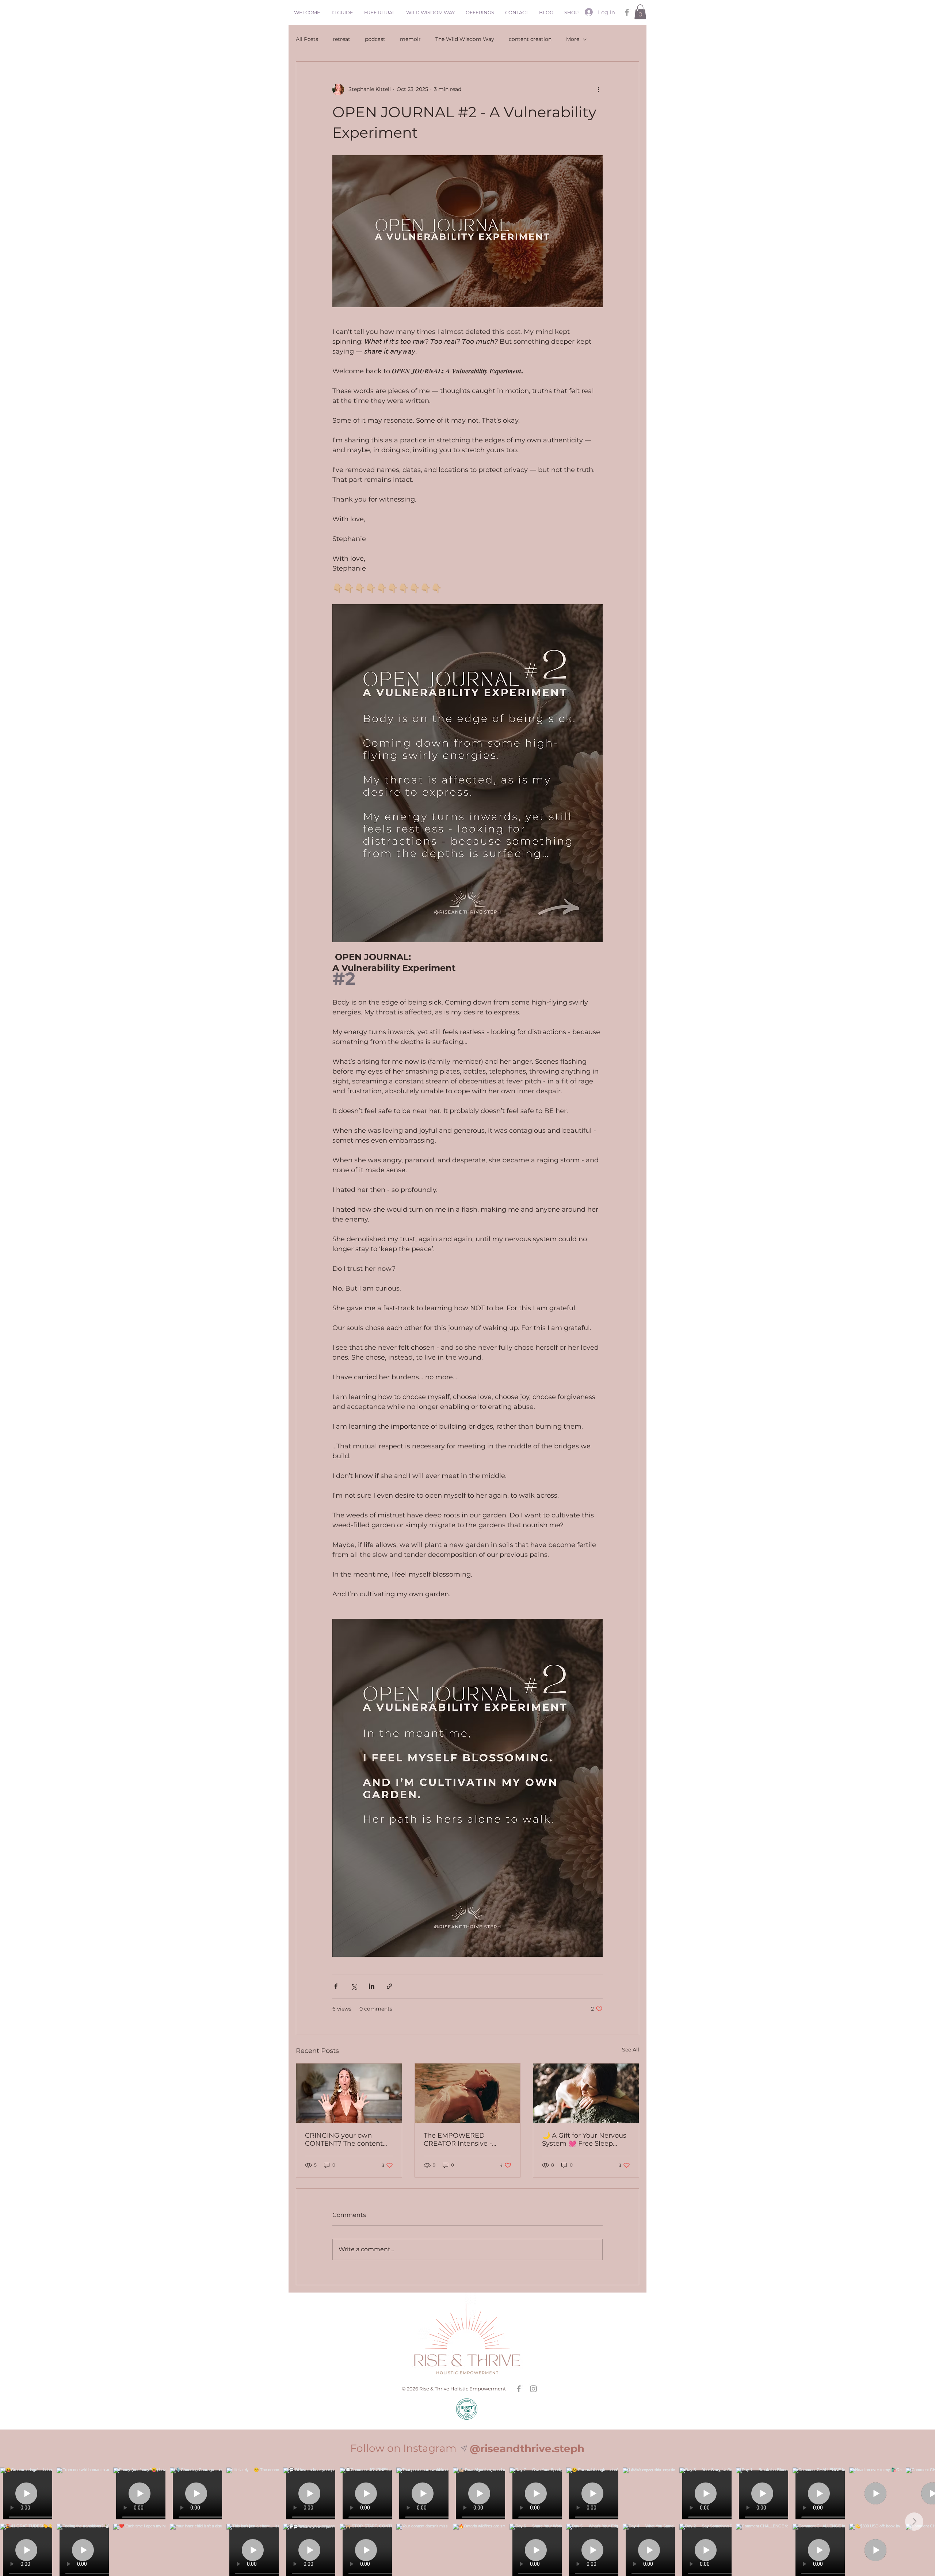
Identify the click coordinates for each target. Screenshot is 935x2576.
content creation (530, 39)
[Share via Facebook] (336, 1986)
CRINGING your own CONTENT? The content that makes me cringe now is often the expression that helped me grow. (344, 2139)
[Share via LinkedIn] (372, 1986)
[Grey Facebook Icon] (627, 12)
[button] (640, 12)
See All (631, 2050)
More (573, 39)
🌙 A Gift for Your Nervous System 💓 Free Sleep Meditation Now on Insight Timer (586, 2139)
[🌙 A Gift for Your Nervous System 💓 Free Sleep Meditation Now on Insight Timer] (586, 2093)
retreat (341, 39)
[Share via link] (390, 1986)
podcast (375, 39)
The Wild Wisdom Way (465, 39)
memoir (410, 39)
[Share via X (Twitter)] (354, 1986)
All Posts (307, 39)
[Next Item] (914, 2522)
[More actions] (598, 89)
